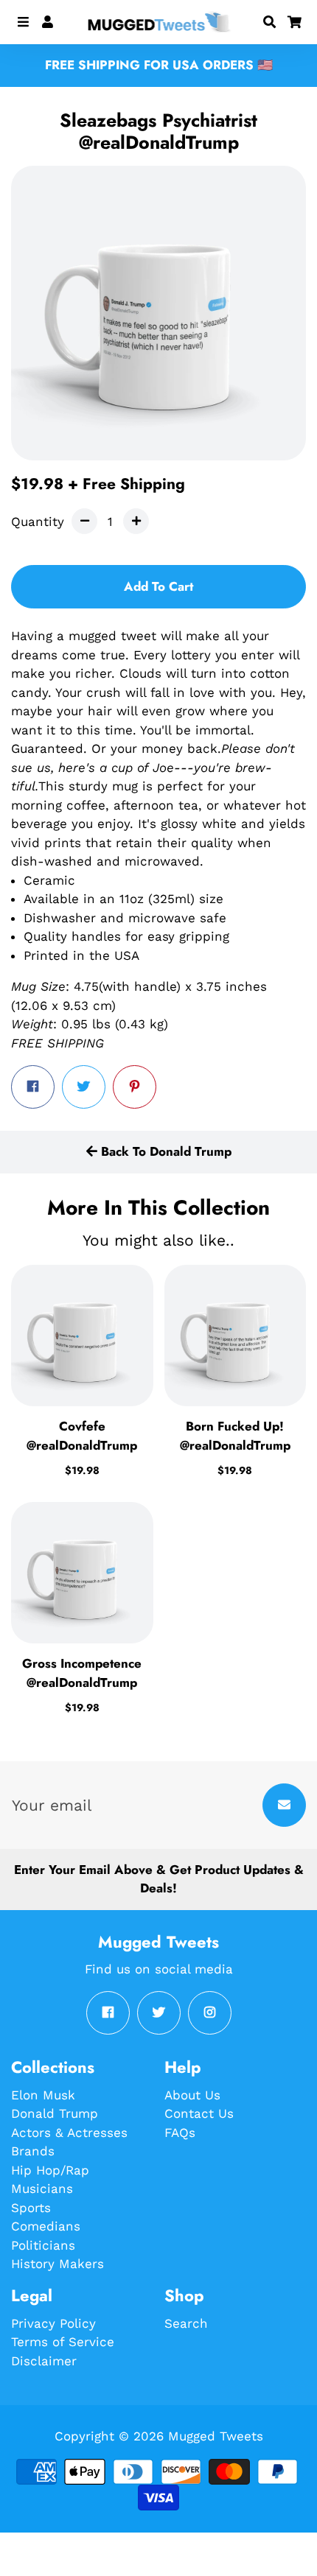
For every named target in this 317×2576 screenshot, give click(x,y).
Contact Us (199, 2113)
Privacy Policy (53, 2323)
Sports (31, 2208)
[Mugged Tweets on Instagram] (210, 2013)
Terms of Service (63, 2342)
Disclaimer (44, 2361)
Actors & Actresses (69, 2133)
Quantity (38, 522)
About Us (192, 2095)
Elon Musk (43, 2095)
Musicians (42, 2189)
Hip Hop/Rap (50, 2170)
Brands (33, 2151)
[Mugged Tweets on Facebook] (108, 2013)
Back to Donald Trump (164, 1151)
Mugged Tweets (216, 2436)
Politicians (43, 2245)
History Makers (58, 2264)
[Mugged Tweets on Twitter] (159, 2013)
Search (186, 2323)
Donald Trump (55, 2113)
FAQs (180, 2133)
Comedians (46, 2226)
